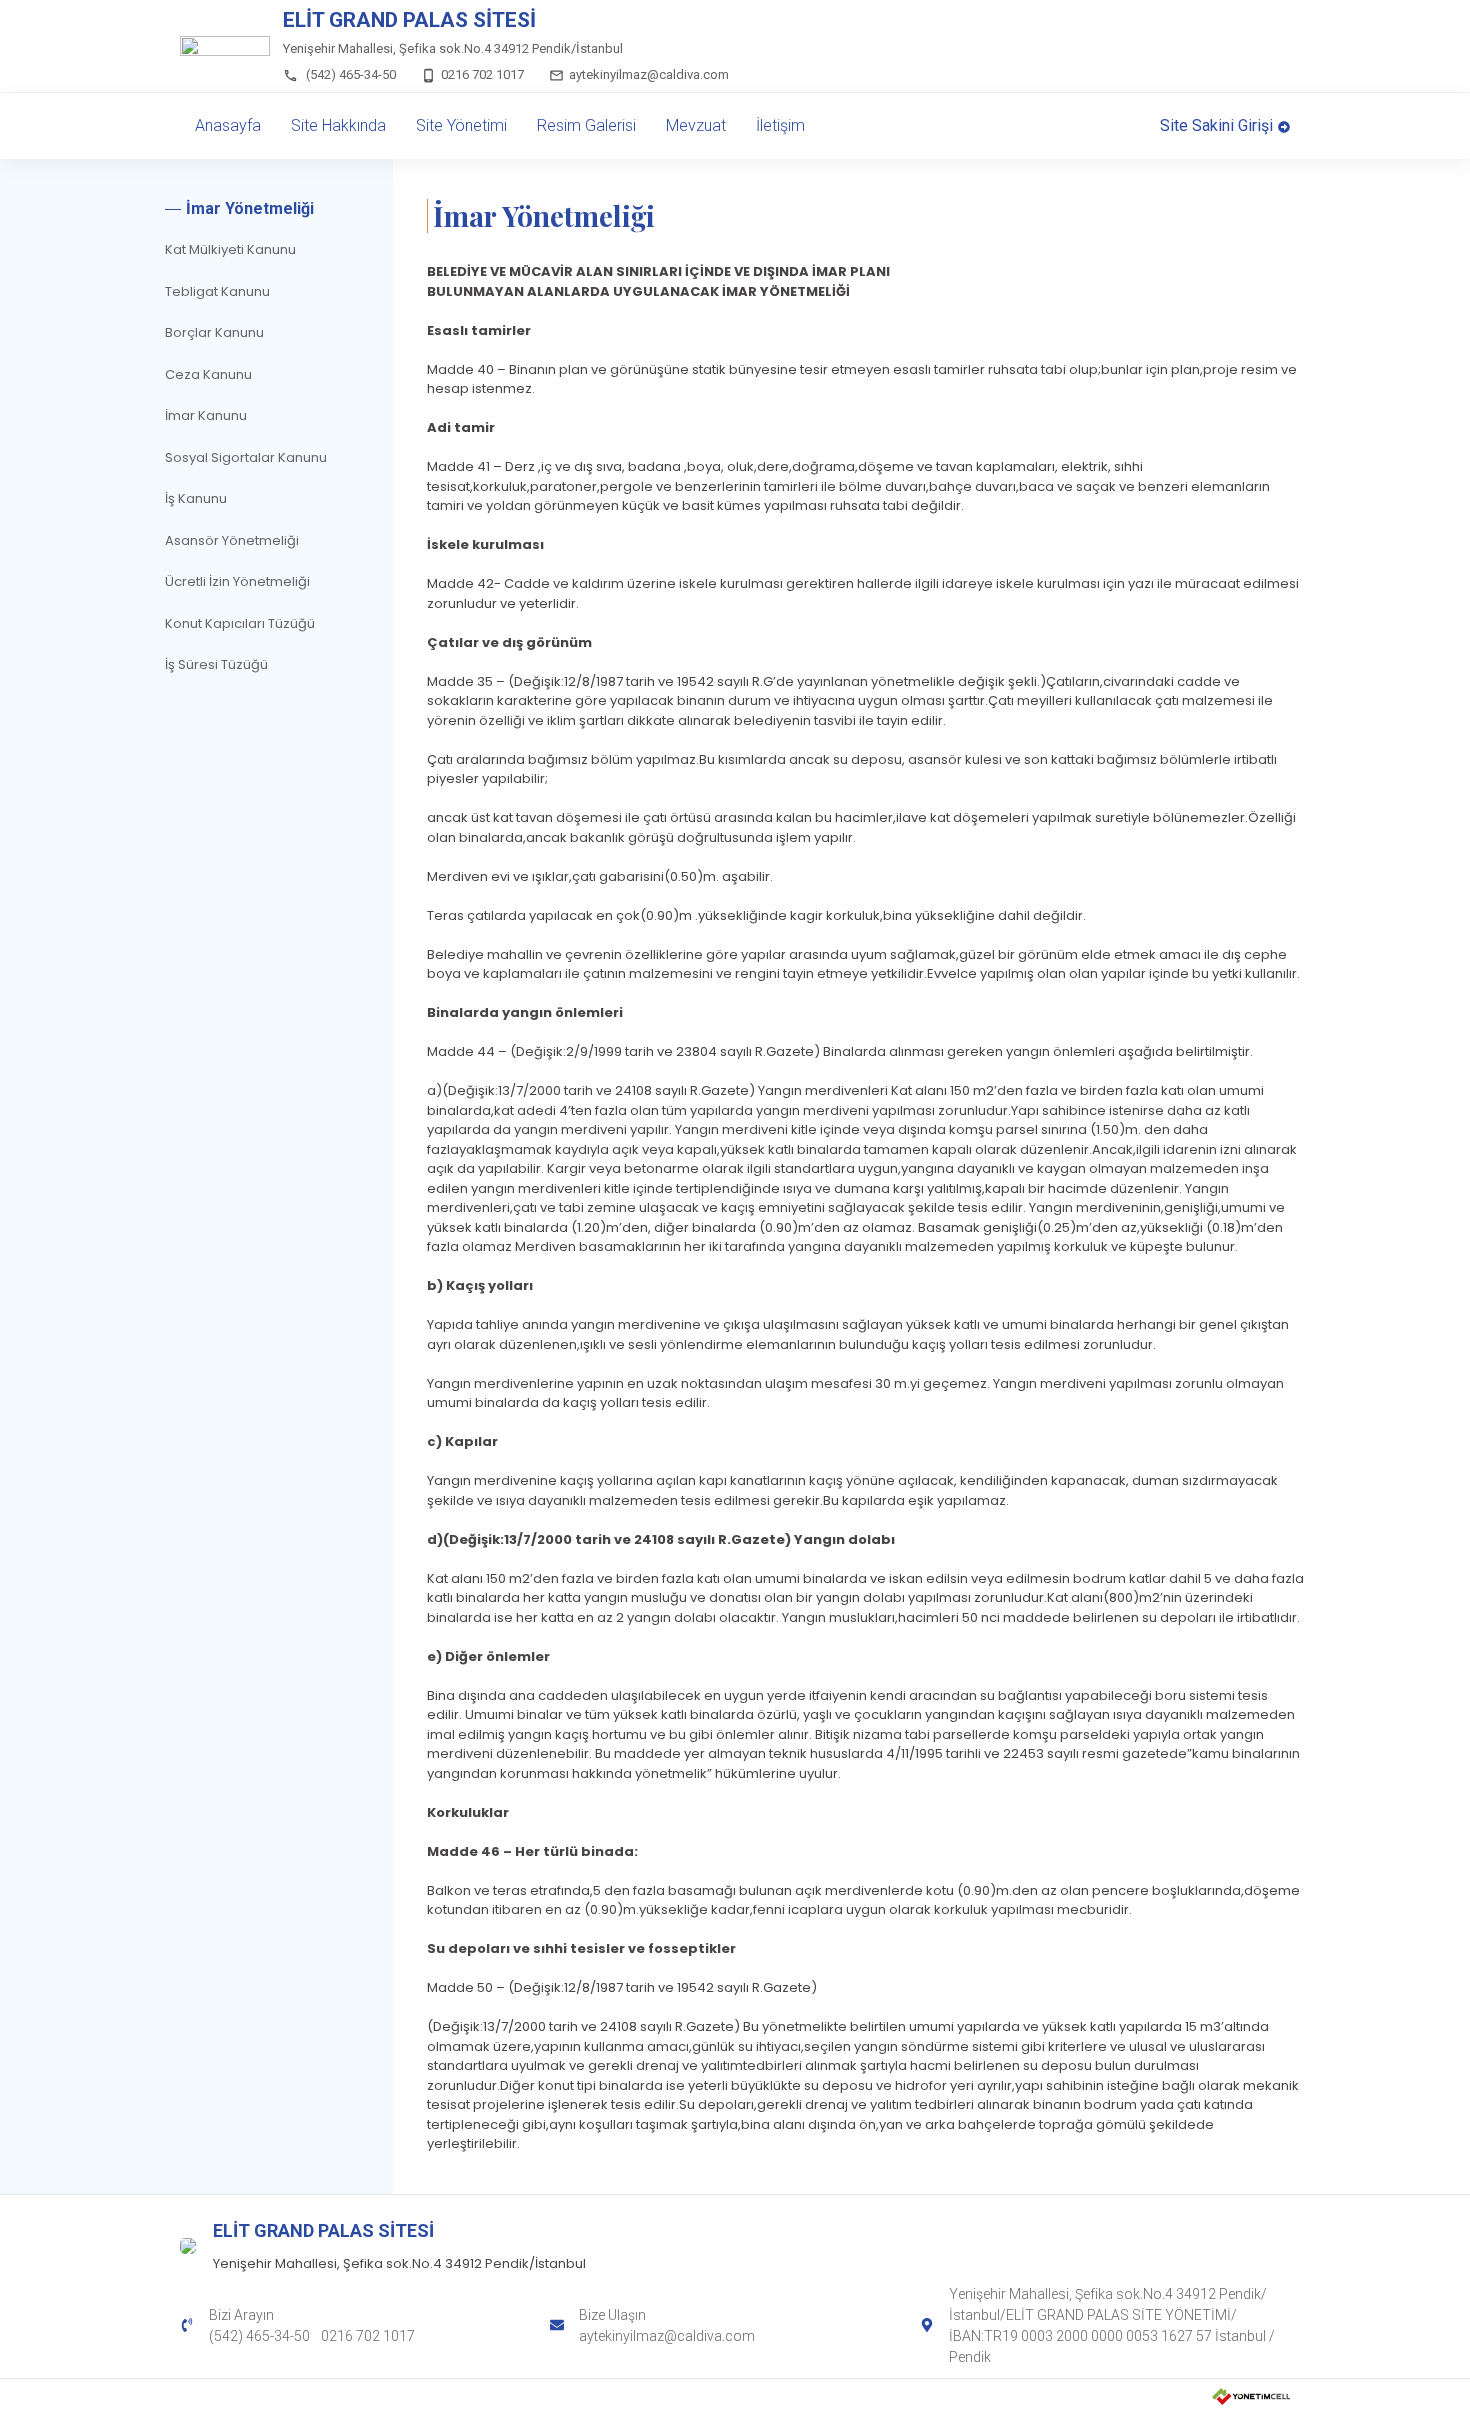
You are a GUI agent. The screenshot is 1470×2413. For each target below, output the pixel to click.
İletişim (780, 125)
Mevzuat (696, 125)
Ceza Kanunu (208, 374)
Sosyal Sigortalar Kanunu (246, 457)
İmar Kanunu (206, 415)
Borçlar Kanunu (214, 332)
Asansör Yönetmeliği (232, 540)
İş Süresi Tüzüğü (216, 664)
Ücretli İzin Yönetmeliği (237, 581)
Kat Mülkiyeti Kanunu (230, 249)
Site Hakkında (338, 125)
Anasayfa (228, 125)
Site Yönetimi (461, 125)
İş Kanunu (196, 498)
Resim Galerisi (586, 125)
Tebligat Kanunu (217, 291)
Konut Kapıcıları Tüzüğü (240, 623)
